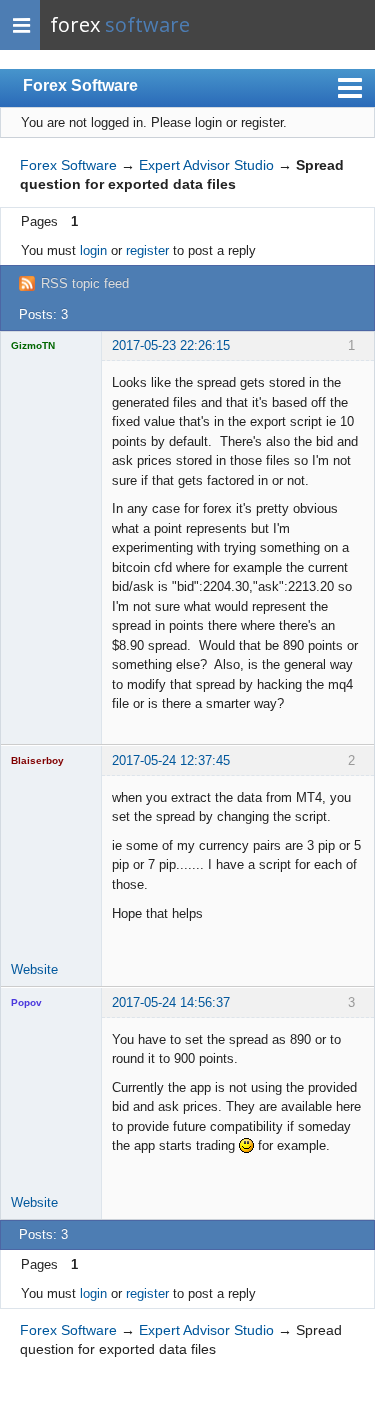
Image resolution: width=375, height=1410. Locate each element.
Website (34, 969)
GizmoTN (33, 345)
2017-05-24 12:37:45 (171, 760)
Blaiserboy (37, 760)
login (93, 250)
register (147, 250)
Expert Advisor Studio (206, 165)
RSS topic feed (85, 283)
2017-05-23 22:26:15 (171, 345)
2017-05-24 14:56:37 (171, 1002)
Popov (26, 1002)
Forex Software (80, 85)
